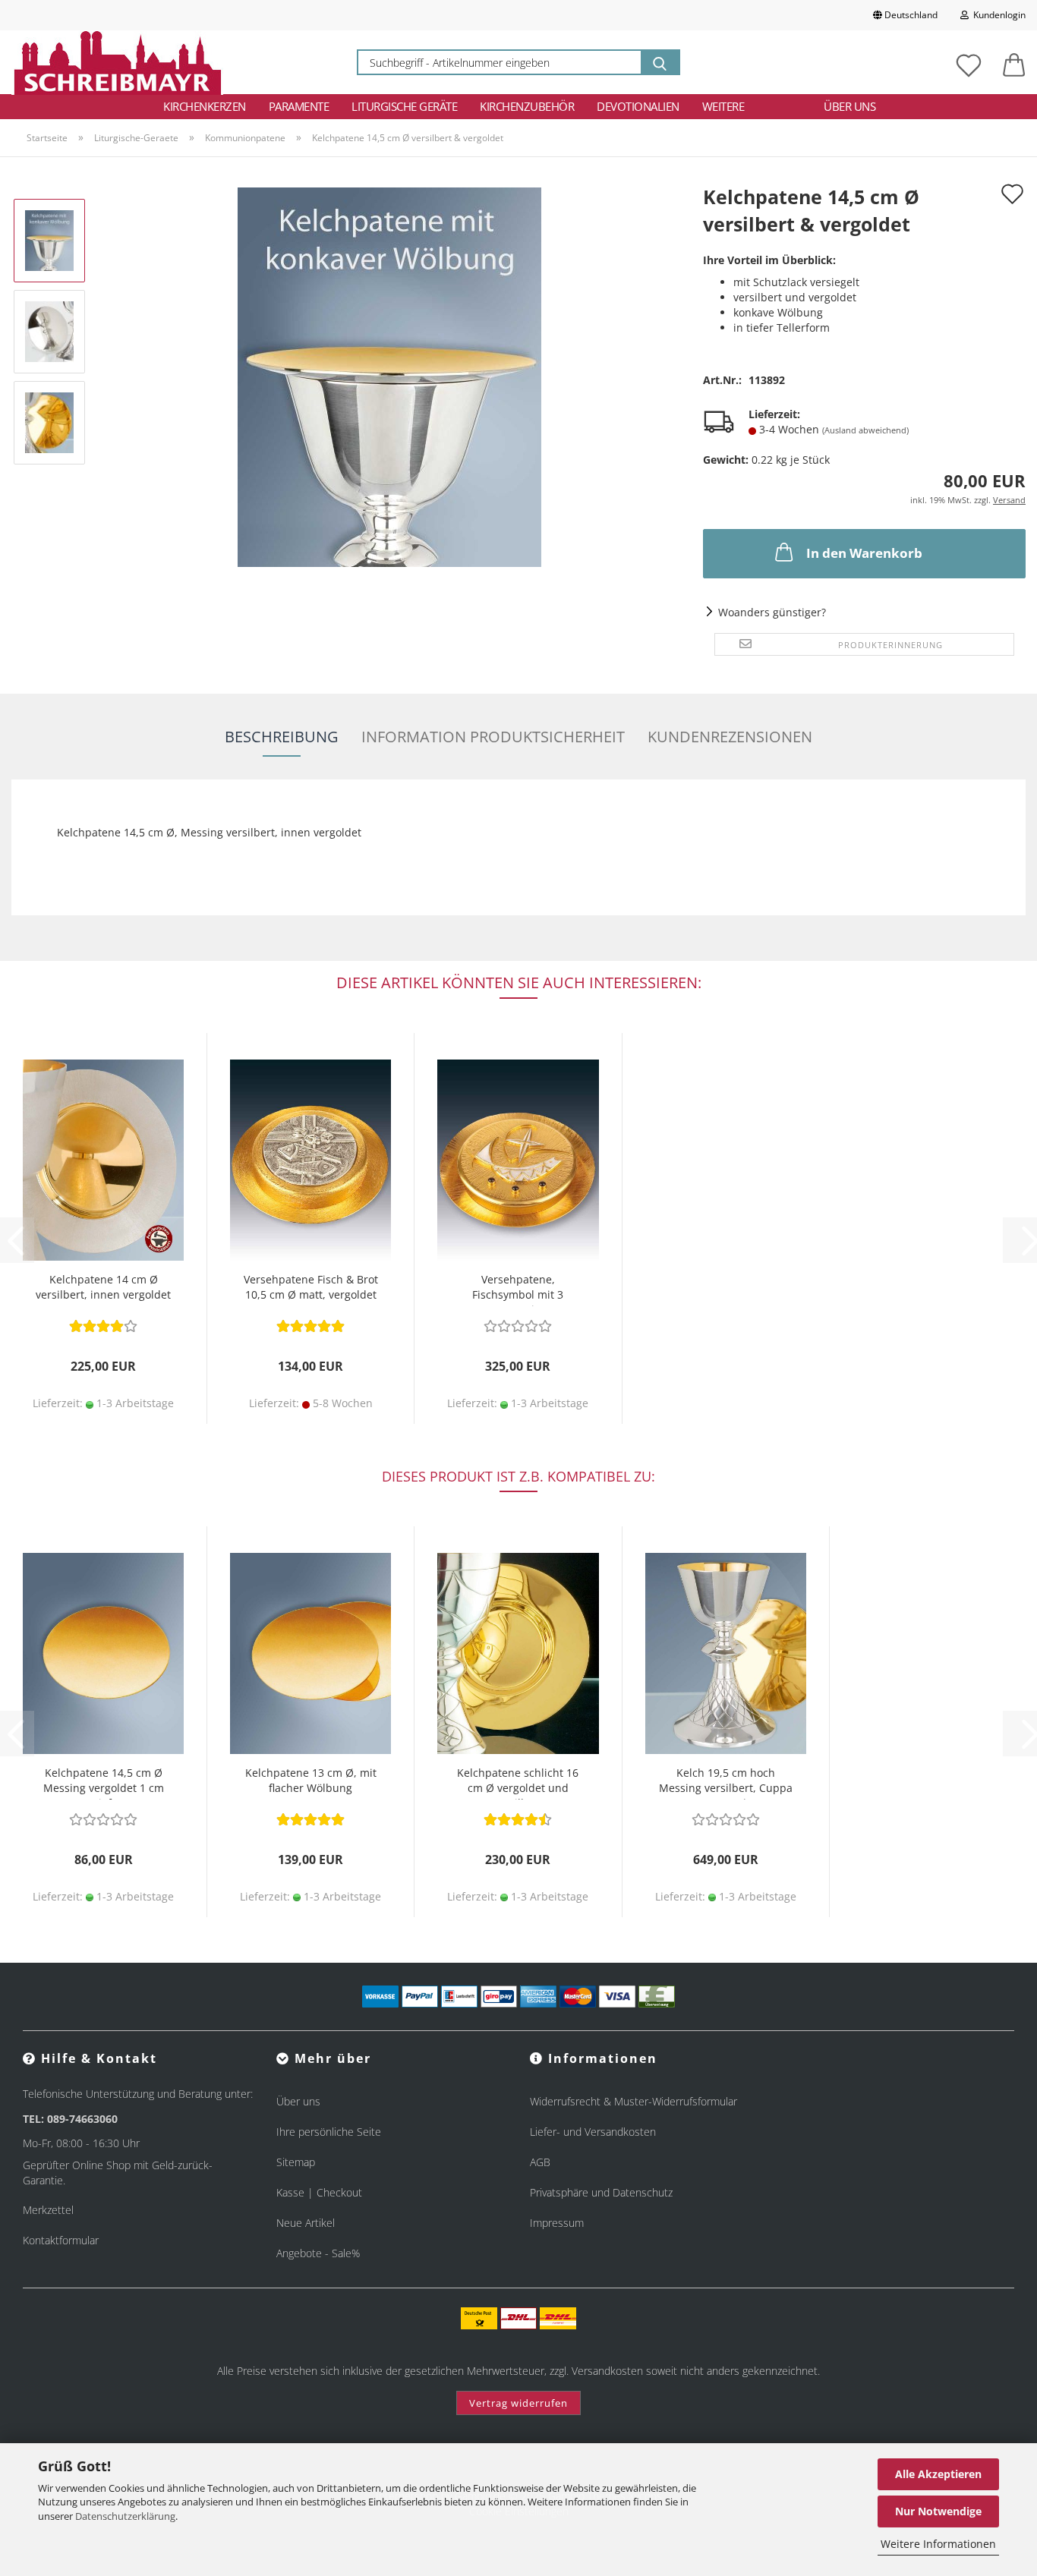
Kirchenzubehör (527, 106)
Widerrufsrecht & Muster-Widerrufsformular (634, 2101)
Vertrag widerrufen (518, 2403)
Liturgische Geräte (404, 106)
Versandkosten (607, 2371)
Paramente (299, 106)
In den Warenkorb (864, 553)
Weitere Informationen (938, 2544)
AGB (540, 2162)
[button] (1014, 62)
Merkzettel (48, 2210)
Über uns (849, 106)
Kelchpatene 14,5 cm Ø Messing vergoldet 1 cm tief (104, 1782)
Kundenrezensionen (730, 737)
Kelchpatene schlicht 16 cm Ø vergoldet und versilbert (518, 1782)
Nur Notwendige (938, 2511)
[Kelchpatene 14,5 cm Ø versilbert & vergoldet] (389, 376)
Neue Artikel (306, 2223)
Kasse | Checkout (319, 2192)
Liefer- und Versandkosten (593, 2132)
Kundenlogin (997, 15)
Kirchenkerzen (205, 106)
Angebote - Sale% (318, 2253)
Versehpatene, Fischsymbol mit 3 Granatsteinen (518, 1289)
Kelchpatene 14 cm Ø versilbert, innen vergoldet (103, 1287)
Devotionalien (638, 106)
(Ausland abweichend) (865, 430)
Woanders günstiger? (772, 612)
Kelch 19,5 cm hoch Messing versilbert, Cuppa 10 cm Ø (726, 1782)
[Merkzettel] (969, 62)
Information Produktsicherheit (493, 737)
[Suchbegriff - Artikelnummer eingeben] (660, 62)
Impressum (557, 2223)
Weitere (723, 106)
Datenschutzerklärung (125, 2516)
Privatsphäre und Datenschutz (601, 2192)
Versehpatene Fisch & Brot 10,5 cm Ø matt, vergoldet (311, 1287)
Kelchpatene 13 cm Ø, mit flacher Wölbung (311, 1780)
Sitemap (296, 2162)
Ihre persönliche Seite (329, 2132)
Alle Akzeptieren (938, 2474)
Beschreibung (282, 737)
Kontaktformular (61, 2240)
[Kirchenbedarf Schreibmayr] (117, 62)
